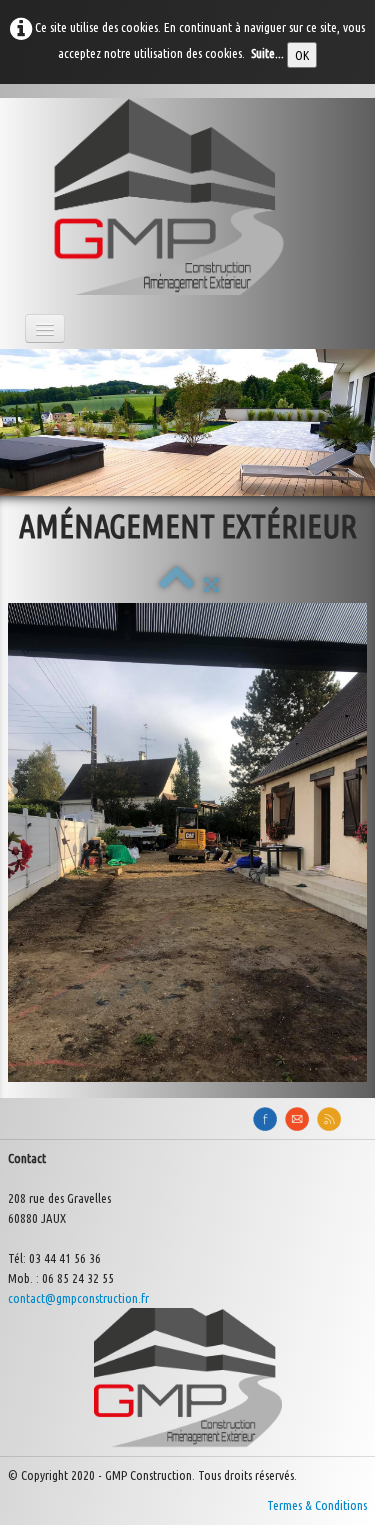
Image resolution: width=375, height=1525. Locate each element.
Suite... (267, 53)
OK (302, 55)
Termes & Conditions (317, 1505)
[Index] (176, 584)
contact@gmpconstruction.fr (78, 1298)
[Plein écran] (211, 584)
